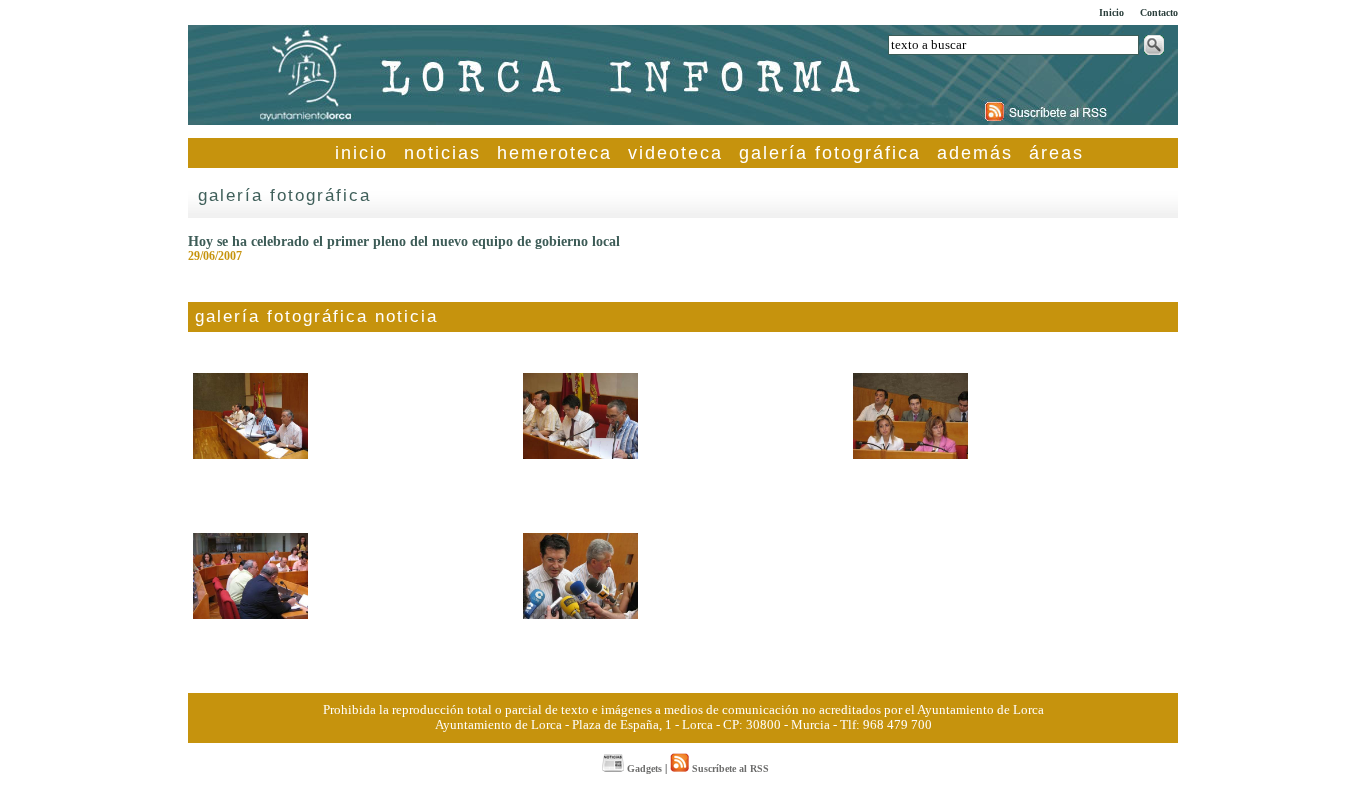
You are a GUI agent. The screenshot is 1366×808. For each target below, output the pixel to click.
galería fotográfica (830, 153)
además (975, 153)
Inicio (1111, 12)
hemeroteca (554, 153)
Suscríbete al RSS (729, 768)
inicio (361, 153)
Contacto (1159, 12)
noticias (442, 153)
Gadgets (643, 768)
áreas (1056, 153)
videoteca (675, 153)
